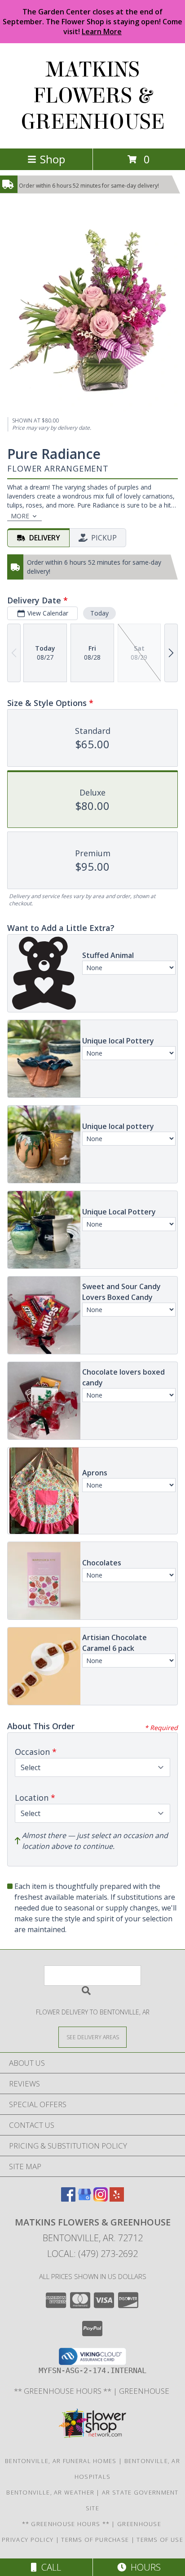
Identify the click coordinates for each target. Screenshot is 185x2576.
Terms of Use (160, 2540)
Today (99, 613)
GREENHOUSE (145, 2391)
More (20, 516)
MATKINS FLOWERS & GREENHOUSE (93, 96)
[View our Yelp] (117, 2199)
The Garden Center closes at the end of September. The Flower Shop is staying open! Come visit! (92, 22)
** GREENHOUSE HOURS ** (64, 2391)
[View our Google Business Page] (84, 2199)
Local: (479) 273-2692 (92, 2254)
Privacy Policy (28, 2540)
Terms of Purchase (95, 2540)
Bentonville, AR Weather (50, 2492)
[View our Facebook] (68, 2199)
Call (49, 2567)
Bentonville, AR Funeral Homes (61, 2461)
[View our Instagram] (101, 2199)
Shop (53, 159)
